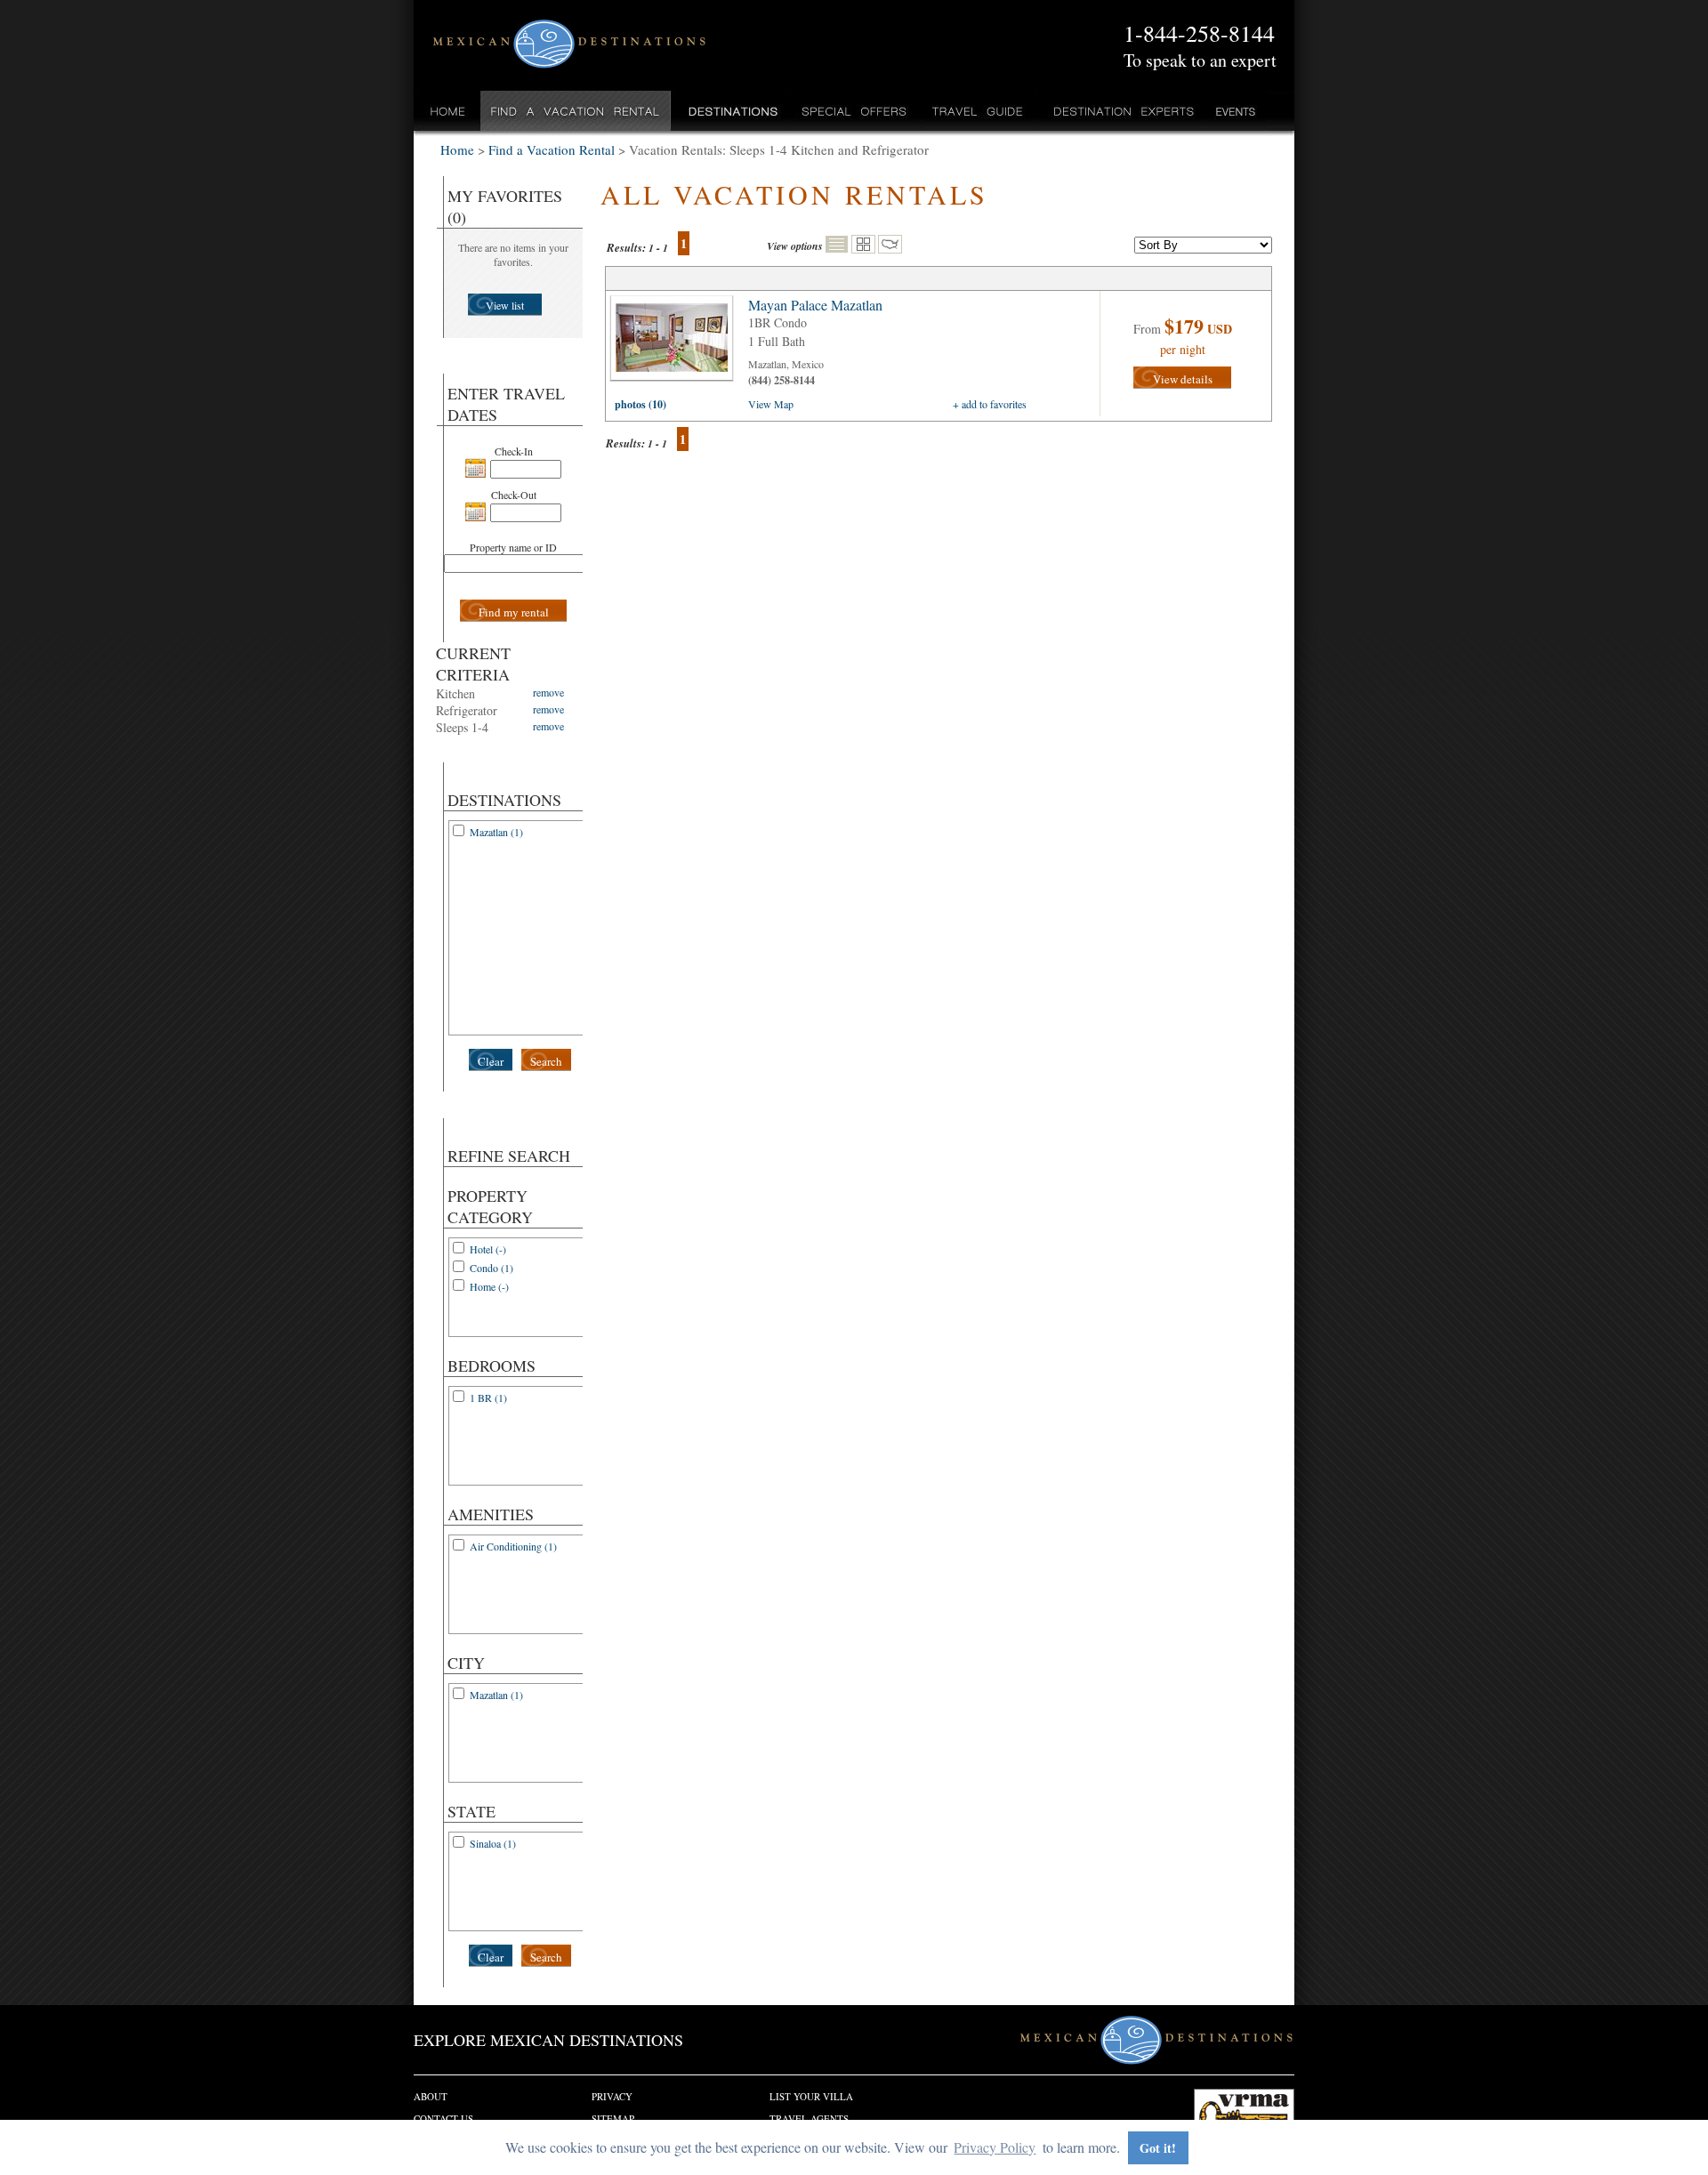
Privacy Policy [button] (995, 2147)
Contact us (443, 2119)
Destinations (731, 111)
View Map (771, 404)
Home (448, 111)
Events (1234, 111)
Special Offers (854, 111)
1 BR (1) (488, 1398)
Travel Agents (809, 2119)
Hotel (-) (488, 1249)
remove (548, 692)
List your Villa (811, 2096)
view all (676, 342)
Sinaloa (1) (493, 1843)
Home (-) (489, 1286)
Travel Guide (978, 111)
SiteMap (613, 2119)
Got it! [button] (1158, 2148)
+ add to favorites (990, 404)
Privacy (612, 2096)
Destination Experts (1120, 111)
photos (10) (640, 404)
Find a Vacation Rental (576, 111)
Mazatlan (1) (496, 832)
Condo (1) (491, 1268)
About (431, 2096)
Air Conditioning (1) (513, 1546)
